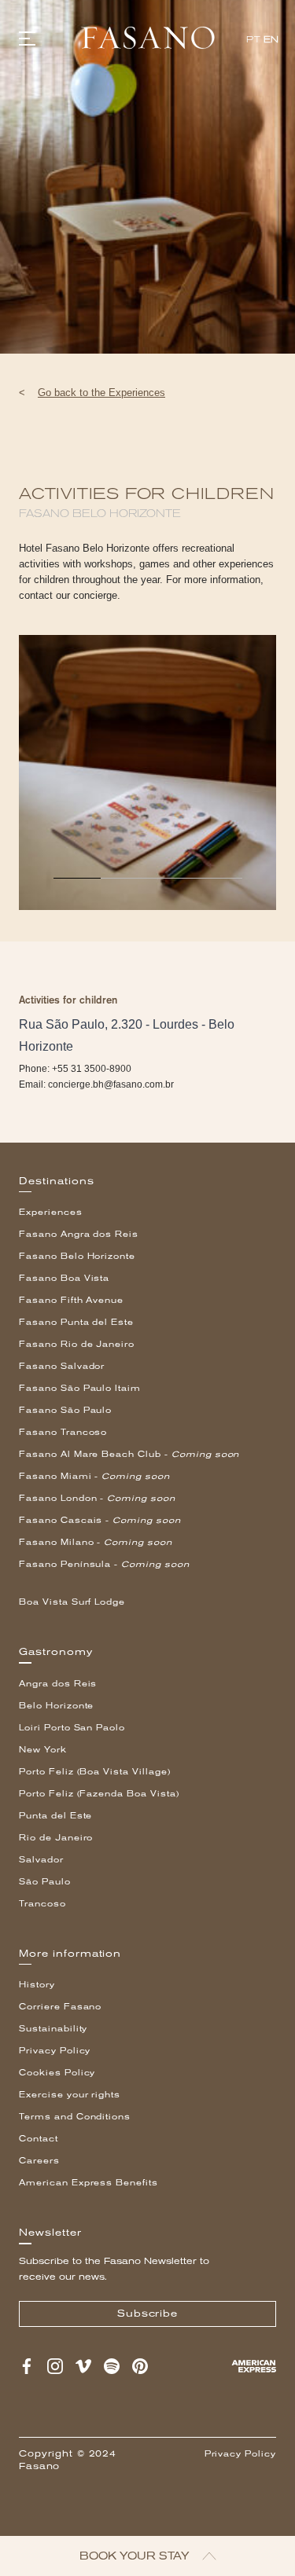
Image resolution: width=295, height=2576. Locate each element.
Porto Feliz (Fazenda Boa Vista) (99, 1794)
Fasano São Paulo (65, 1410)
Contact (39, 2139)
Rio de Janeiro (56, 1838)
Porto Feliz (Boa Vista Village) (95, 1772)
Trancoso (42, 1904)
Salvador (41, 1860)
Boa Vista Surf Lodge (72, 1602)
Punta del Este (55, 1816)
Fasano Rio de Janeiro (77, 1344)
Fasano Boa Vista (64, 1278)
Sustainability (53, 2029)
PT (253, 40)
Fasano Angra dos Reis (79, 1234)
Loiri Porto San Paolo (72, 1728)
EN (271, 40)
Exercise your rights (70, 2095)
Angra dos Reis (58, 1684)
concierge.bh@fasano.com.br (111, 1084)
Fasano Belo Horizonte (77, 1256)
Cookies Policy (57, 2073)
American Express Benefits (88, 2183)
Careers (39, 2161)
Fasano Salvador (62, 1366)
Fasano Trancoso (63, 1432)
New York (43, 1750)
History (37, 1985)
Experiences (51, 1212)
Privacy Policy (55, 2051)
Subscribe (148, 2314)
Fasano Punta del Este (76, 1322)
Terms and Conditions (75, 2117)
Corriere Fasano (60, 2007)
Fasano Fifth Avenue (71, 1300)
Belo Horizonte (56, 1706)
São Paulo (45, 1882)
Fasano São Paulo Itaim (80, 1388)
